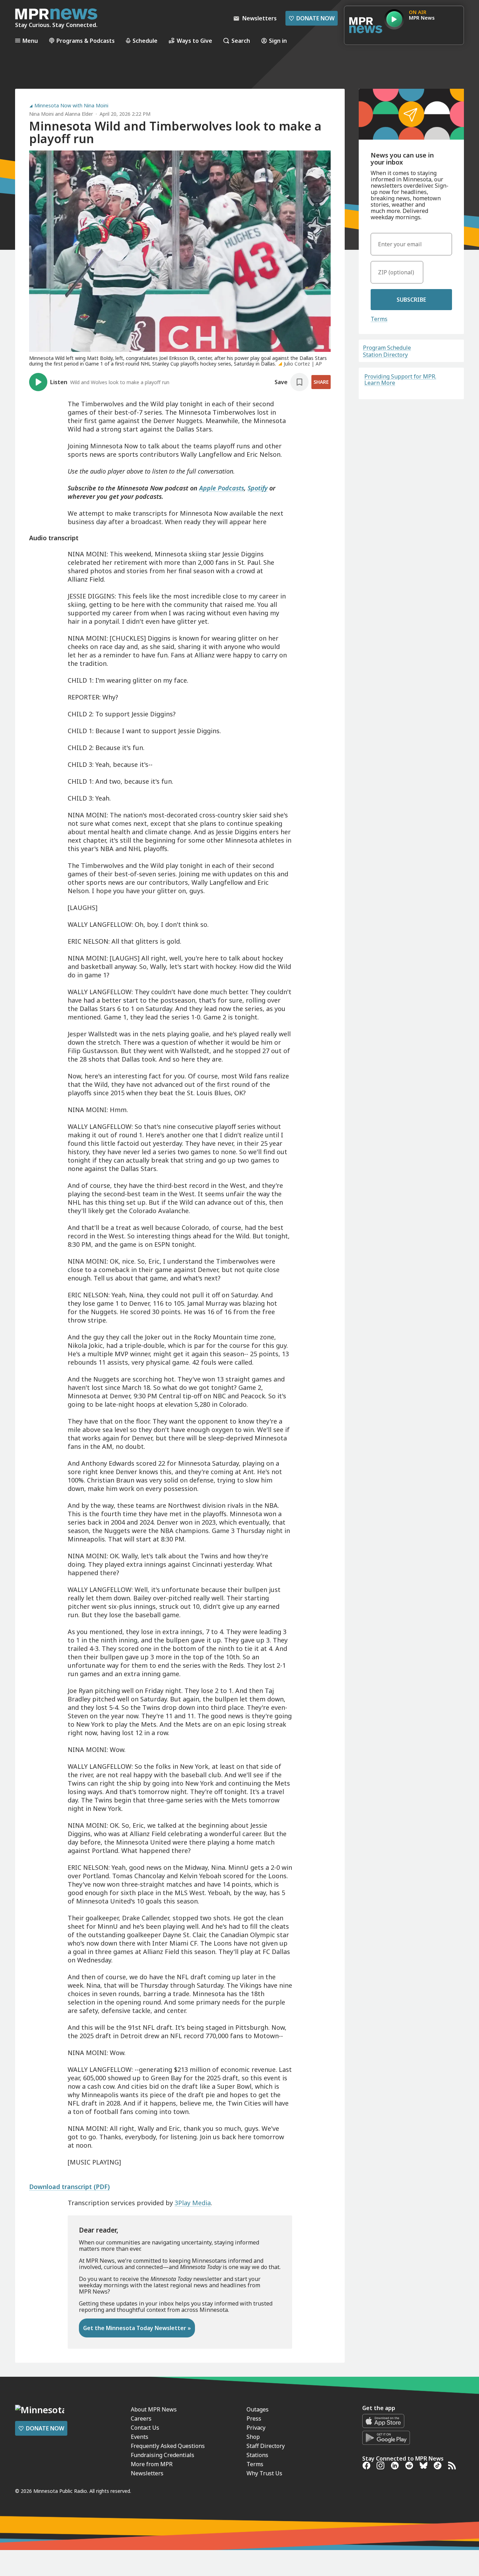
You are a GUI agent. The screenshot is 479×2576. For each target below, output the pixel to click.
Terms (379, 319)
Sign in (278, 41)
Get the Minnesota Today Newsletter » (137, 2328)
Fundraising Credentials (163, 2455)
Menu (30, 41)
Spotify (258, 488)
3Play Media (193, 2203)
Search (241, 41)
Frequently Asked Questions (168, 2446)
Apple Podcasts (222, 488)
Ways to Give (194, 41)
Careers (141, 2418)
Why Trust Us (264, 2473)
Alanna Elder (79, 114)
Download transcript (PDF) (69, 2187)
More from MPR (152, 2464)
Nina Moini (41, 114)
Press (254, 2418)
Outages (258, 2409)
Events (140, 2437)
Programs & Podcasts (86, 41)
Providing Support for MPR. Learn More (400, 380)
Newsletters (147, 2473)
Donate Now (312, 18)
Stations (257, 2455)
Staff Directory (266, 2446)
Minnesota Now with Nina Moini (71, 106)
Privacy (256, 2428)
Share (321, 382)
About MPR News (154, 2409)
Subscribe (411, 300)
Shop (253, 2437)
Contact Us (145, 2428)
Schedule (145, 41)
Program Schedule (387, 348)
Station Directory (385, 355)
